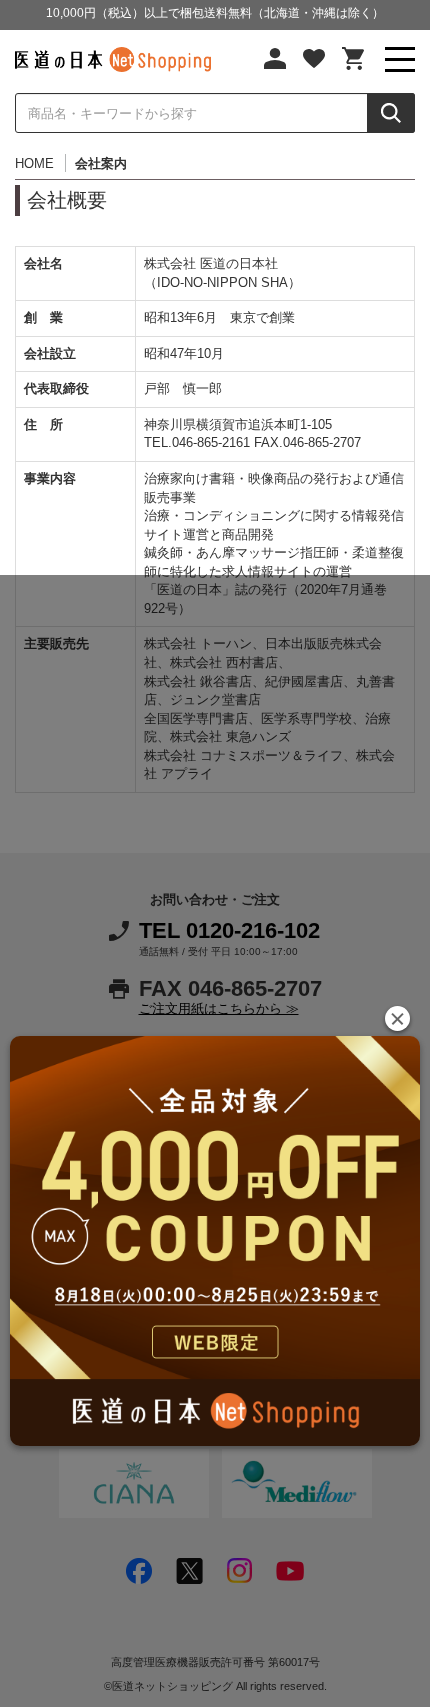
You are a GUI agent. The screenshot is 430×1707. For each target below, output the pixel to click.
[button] (397, 1018)
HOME (34, 163)
